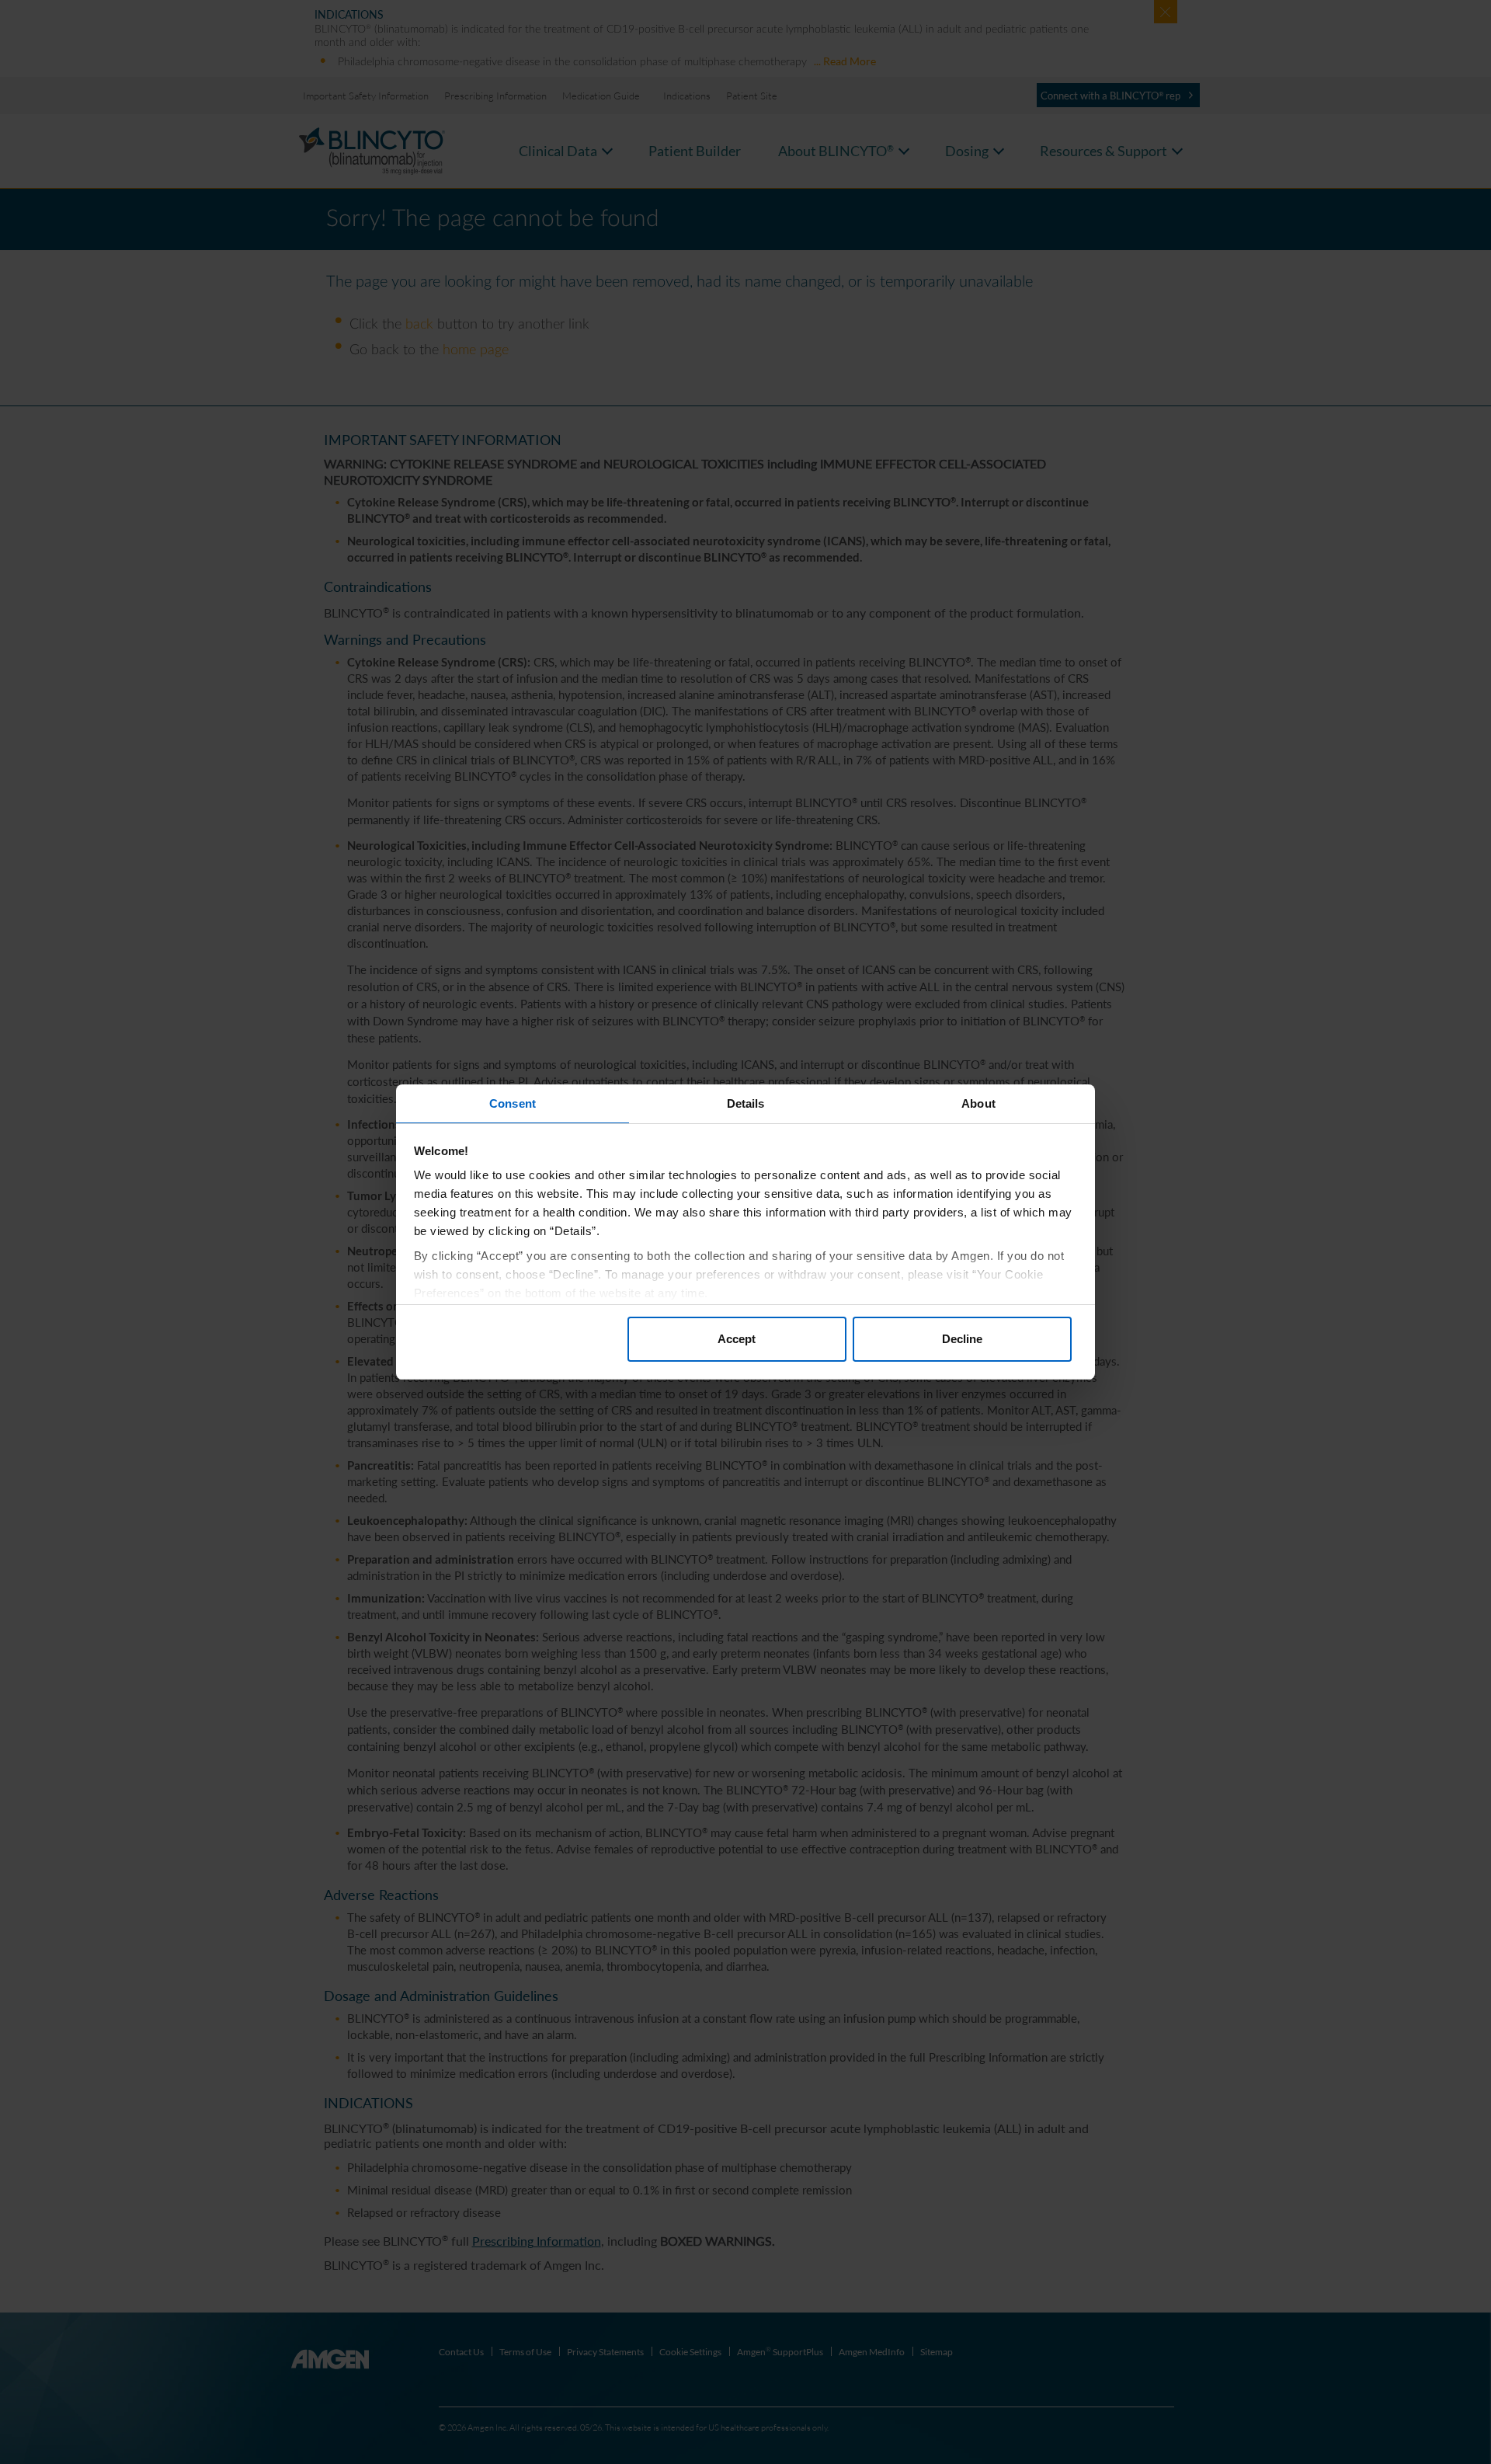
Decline (962, 1339)
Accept (737, 1339)
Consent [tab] (513, 1103)
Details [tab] (746, 1103)
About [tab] (978, 1103)
